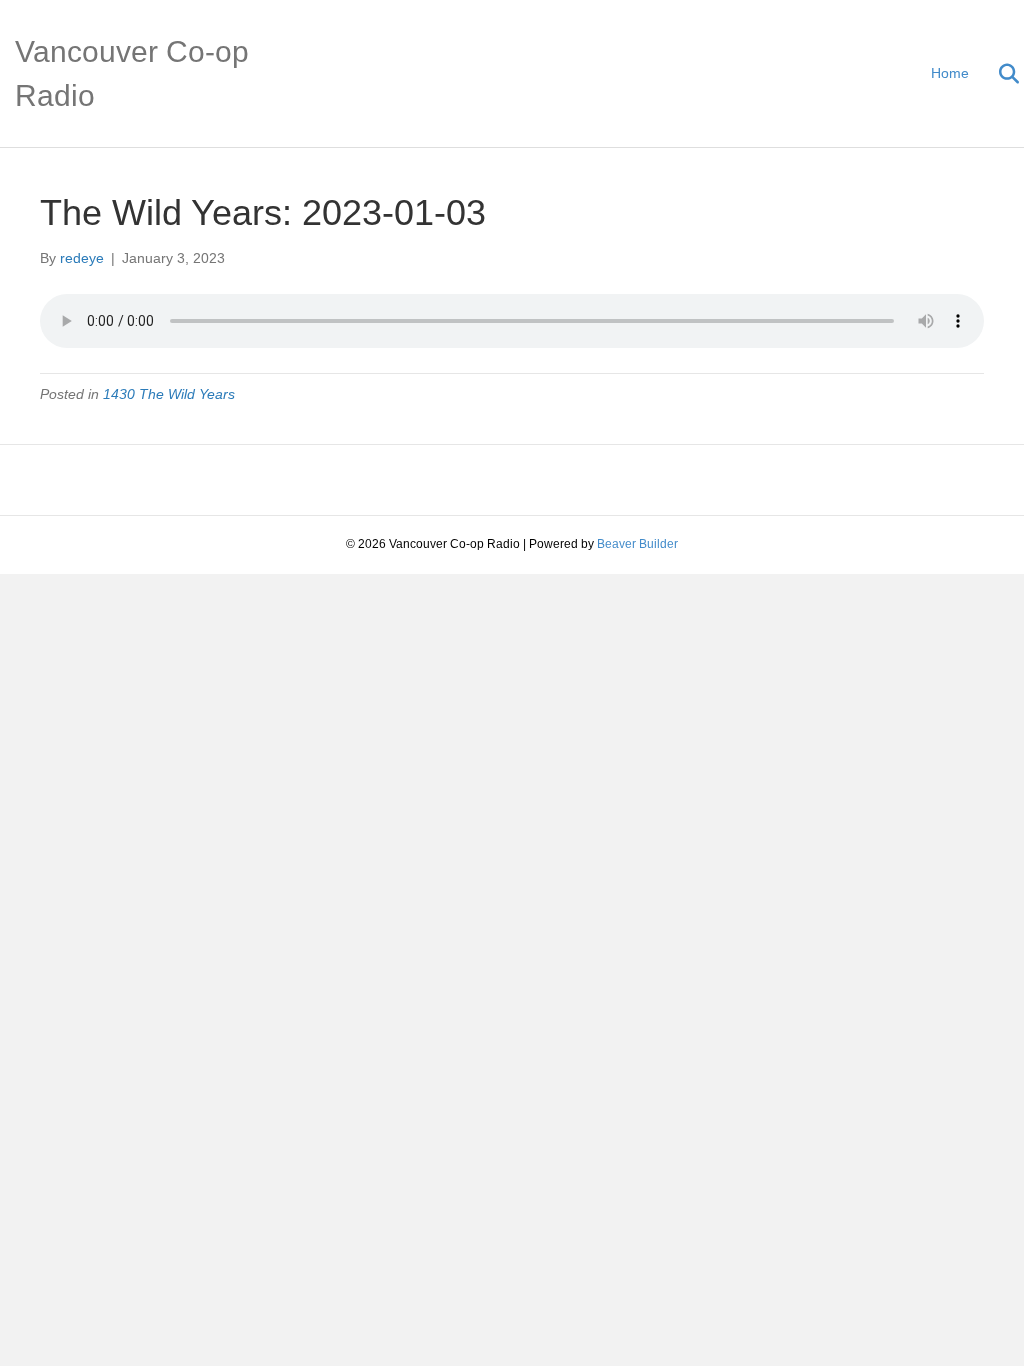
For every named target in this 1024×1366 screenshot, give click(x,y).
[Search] (996, 74)
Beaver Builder (637, 544)
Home (950, 73)
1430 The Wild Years (169, 394)
